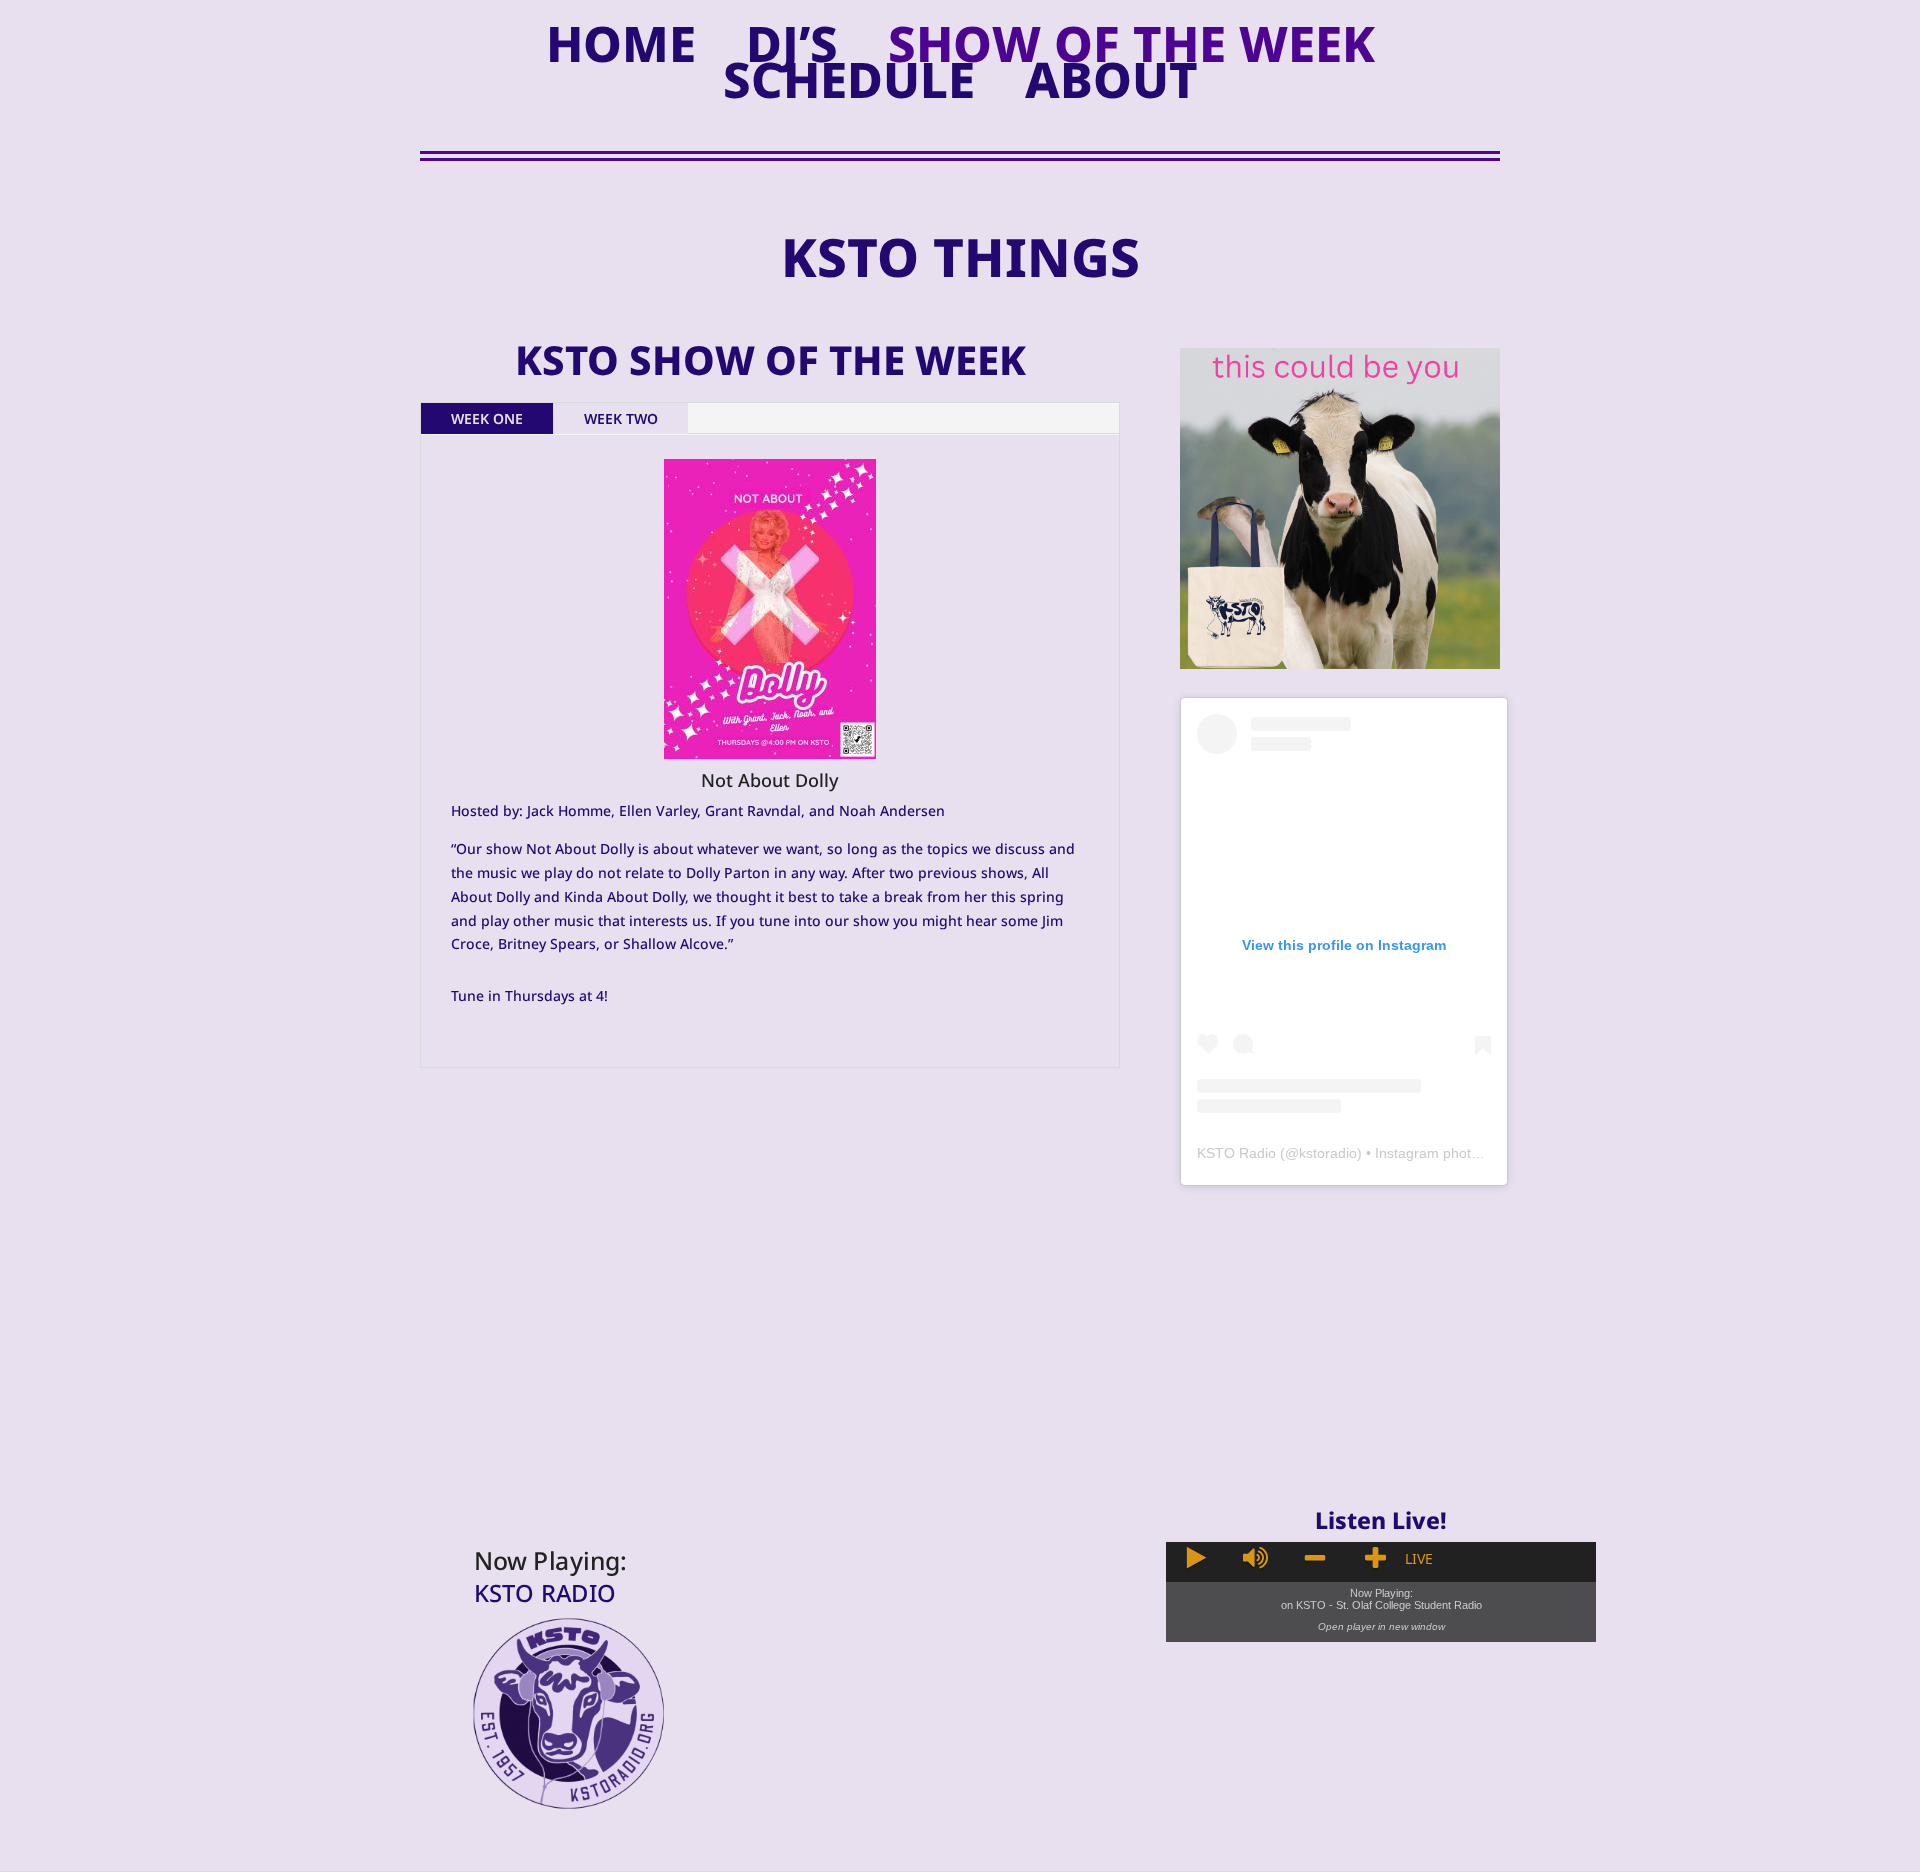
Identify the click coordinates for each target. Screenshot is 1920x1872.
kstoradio (1328, 1153)
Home (621, 48)
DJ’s (792, 48)
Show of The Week (1131, 48)
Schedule (849, 84)
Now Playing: (550, 1561)
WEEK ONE (487, 418)
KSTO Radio (1236, 1153)
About (1111, 84)
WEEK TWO (621, 418)
